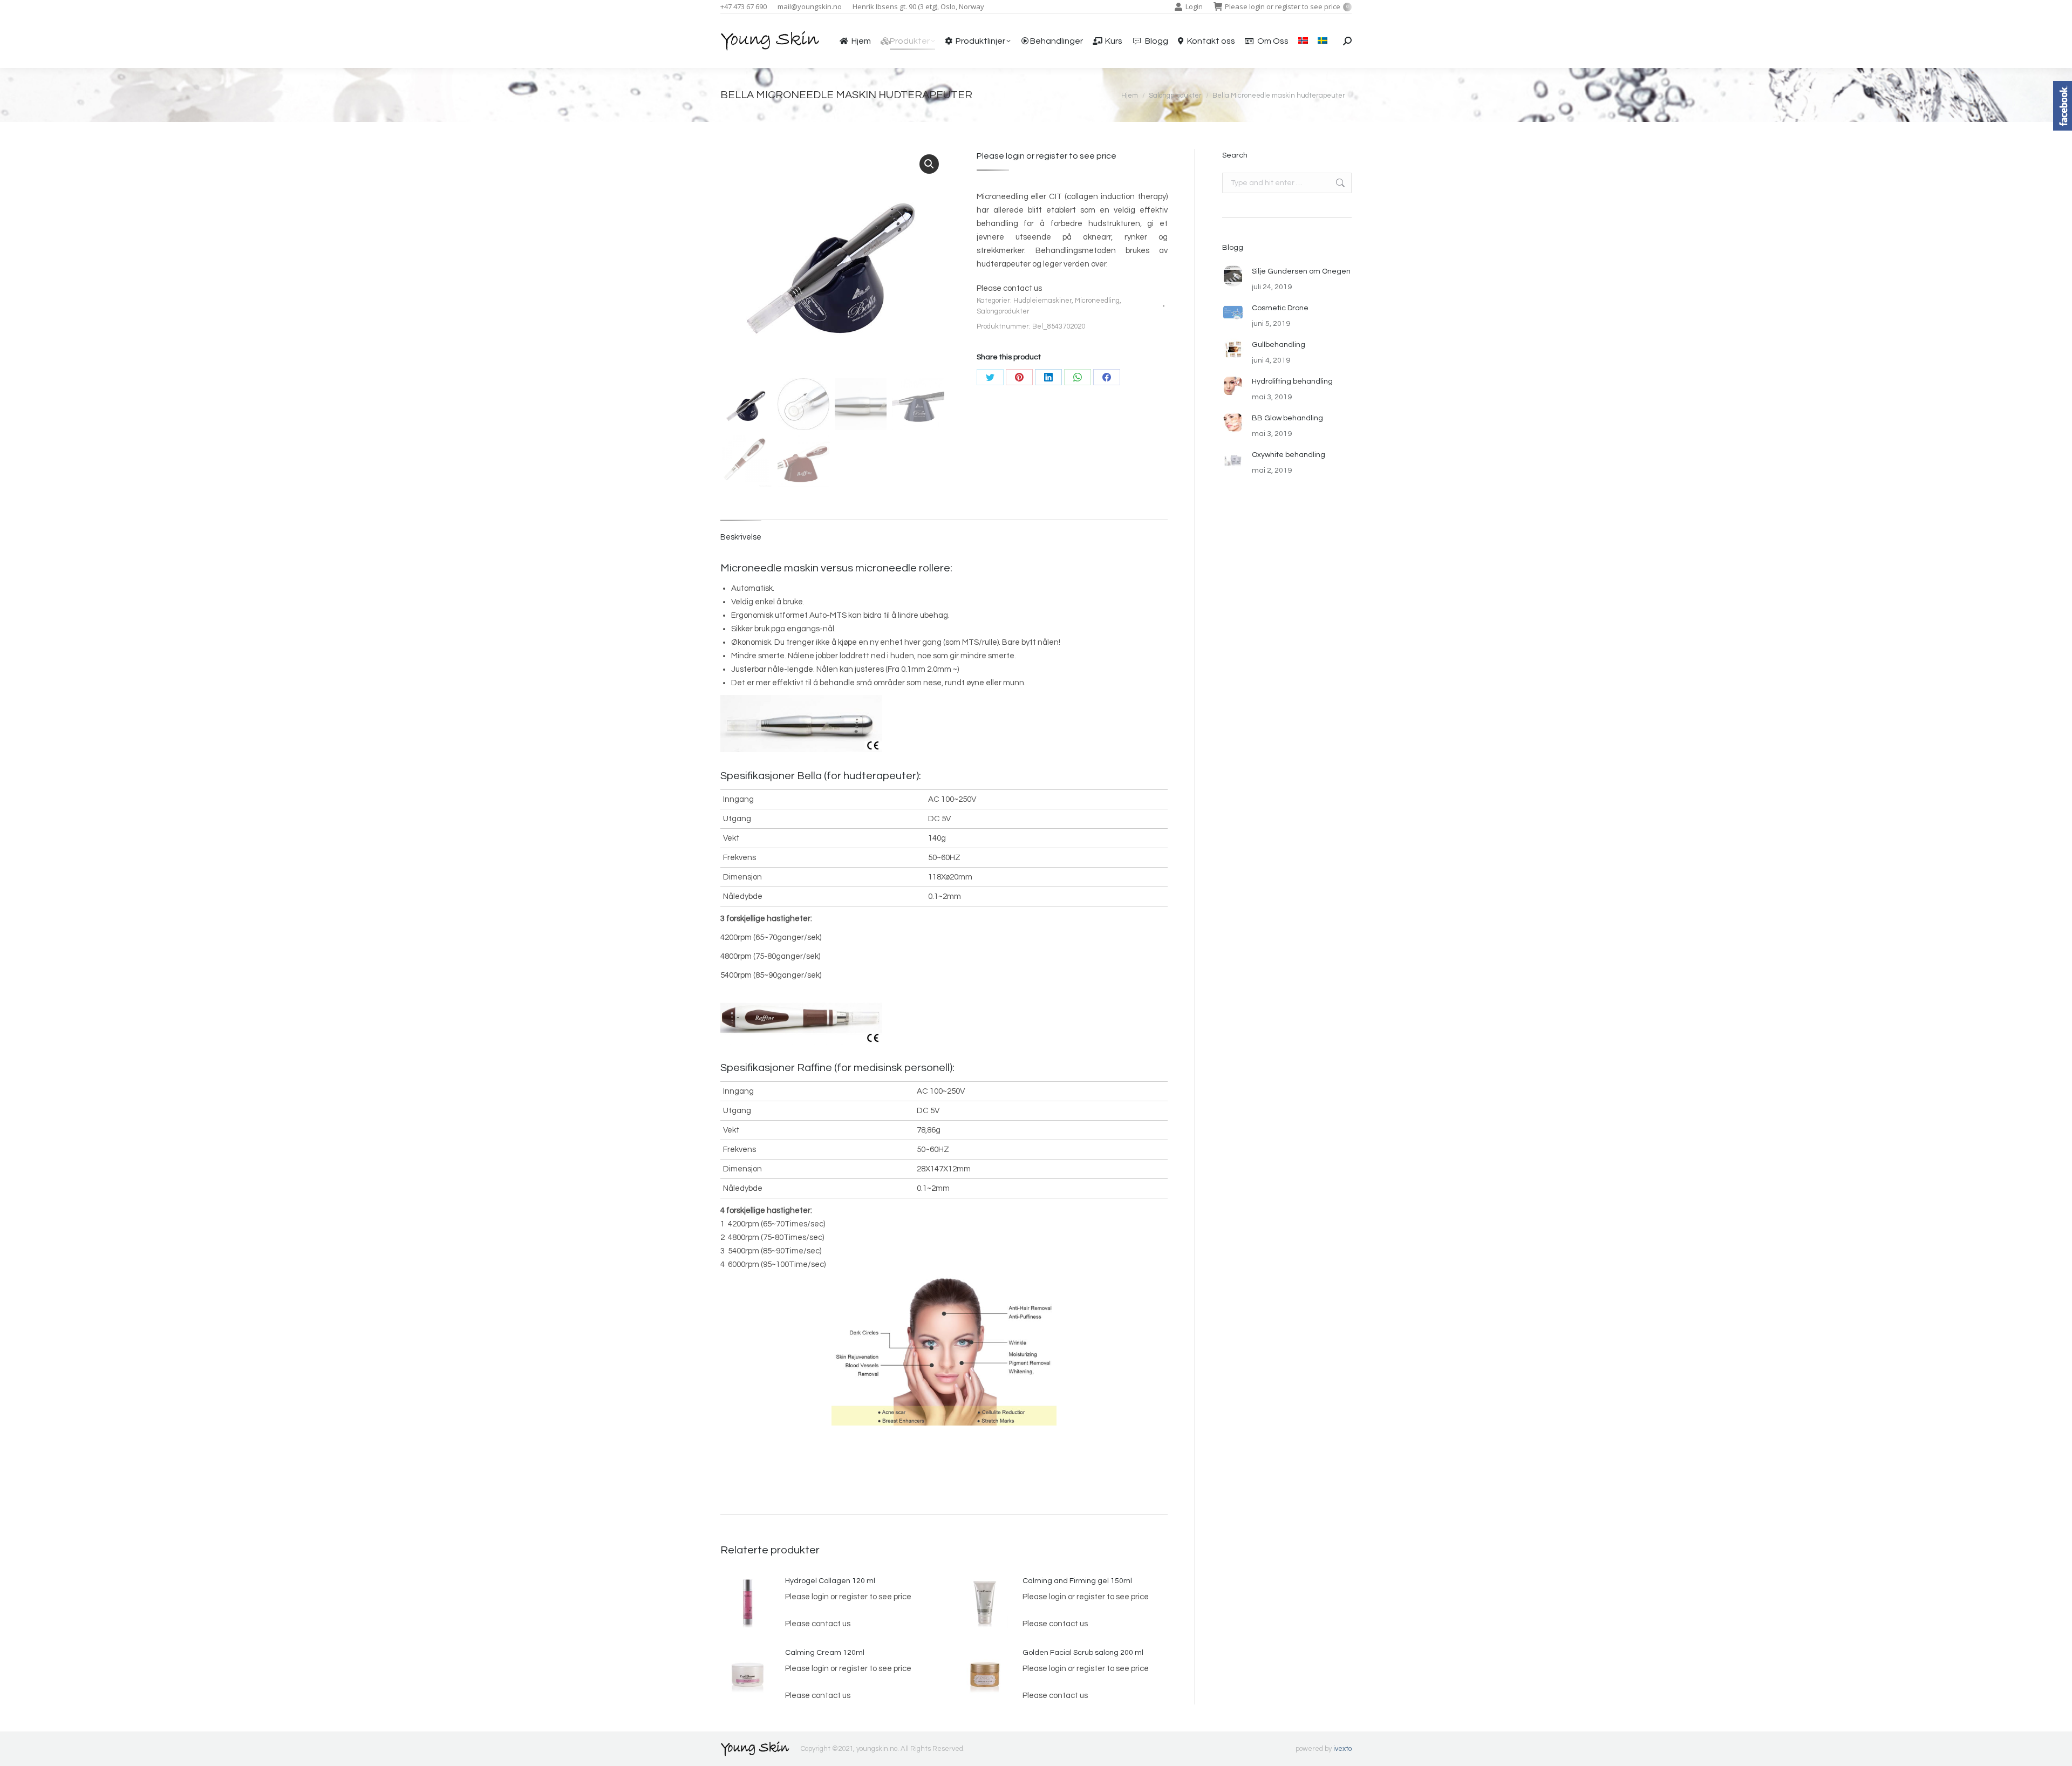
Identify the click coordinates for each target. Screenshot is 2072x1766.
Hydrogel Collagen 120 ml (830, 1581)
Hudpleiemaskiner (1042, 301)
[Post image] (1233, 276)
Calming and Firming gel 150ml (1077, 1581)
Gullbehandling (1279, 345)
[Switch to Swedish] (1323, 41)
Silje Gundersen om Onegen (1301, 271)
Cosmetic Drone (1280, 308)
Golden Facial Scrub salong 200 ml (1083, 1653)
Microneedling (1097, 301)
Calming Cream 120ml (825, 1653)
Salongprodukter (1003, 311)
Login (1194, 6)
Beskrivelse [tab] (741, 537)
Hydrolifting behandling (1292, 381)
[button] (929, 164)
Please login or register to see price (1287, 6)
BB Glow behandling (1287, 418)
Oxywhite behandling (1289, 455)
